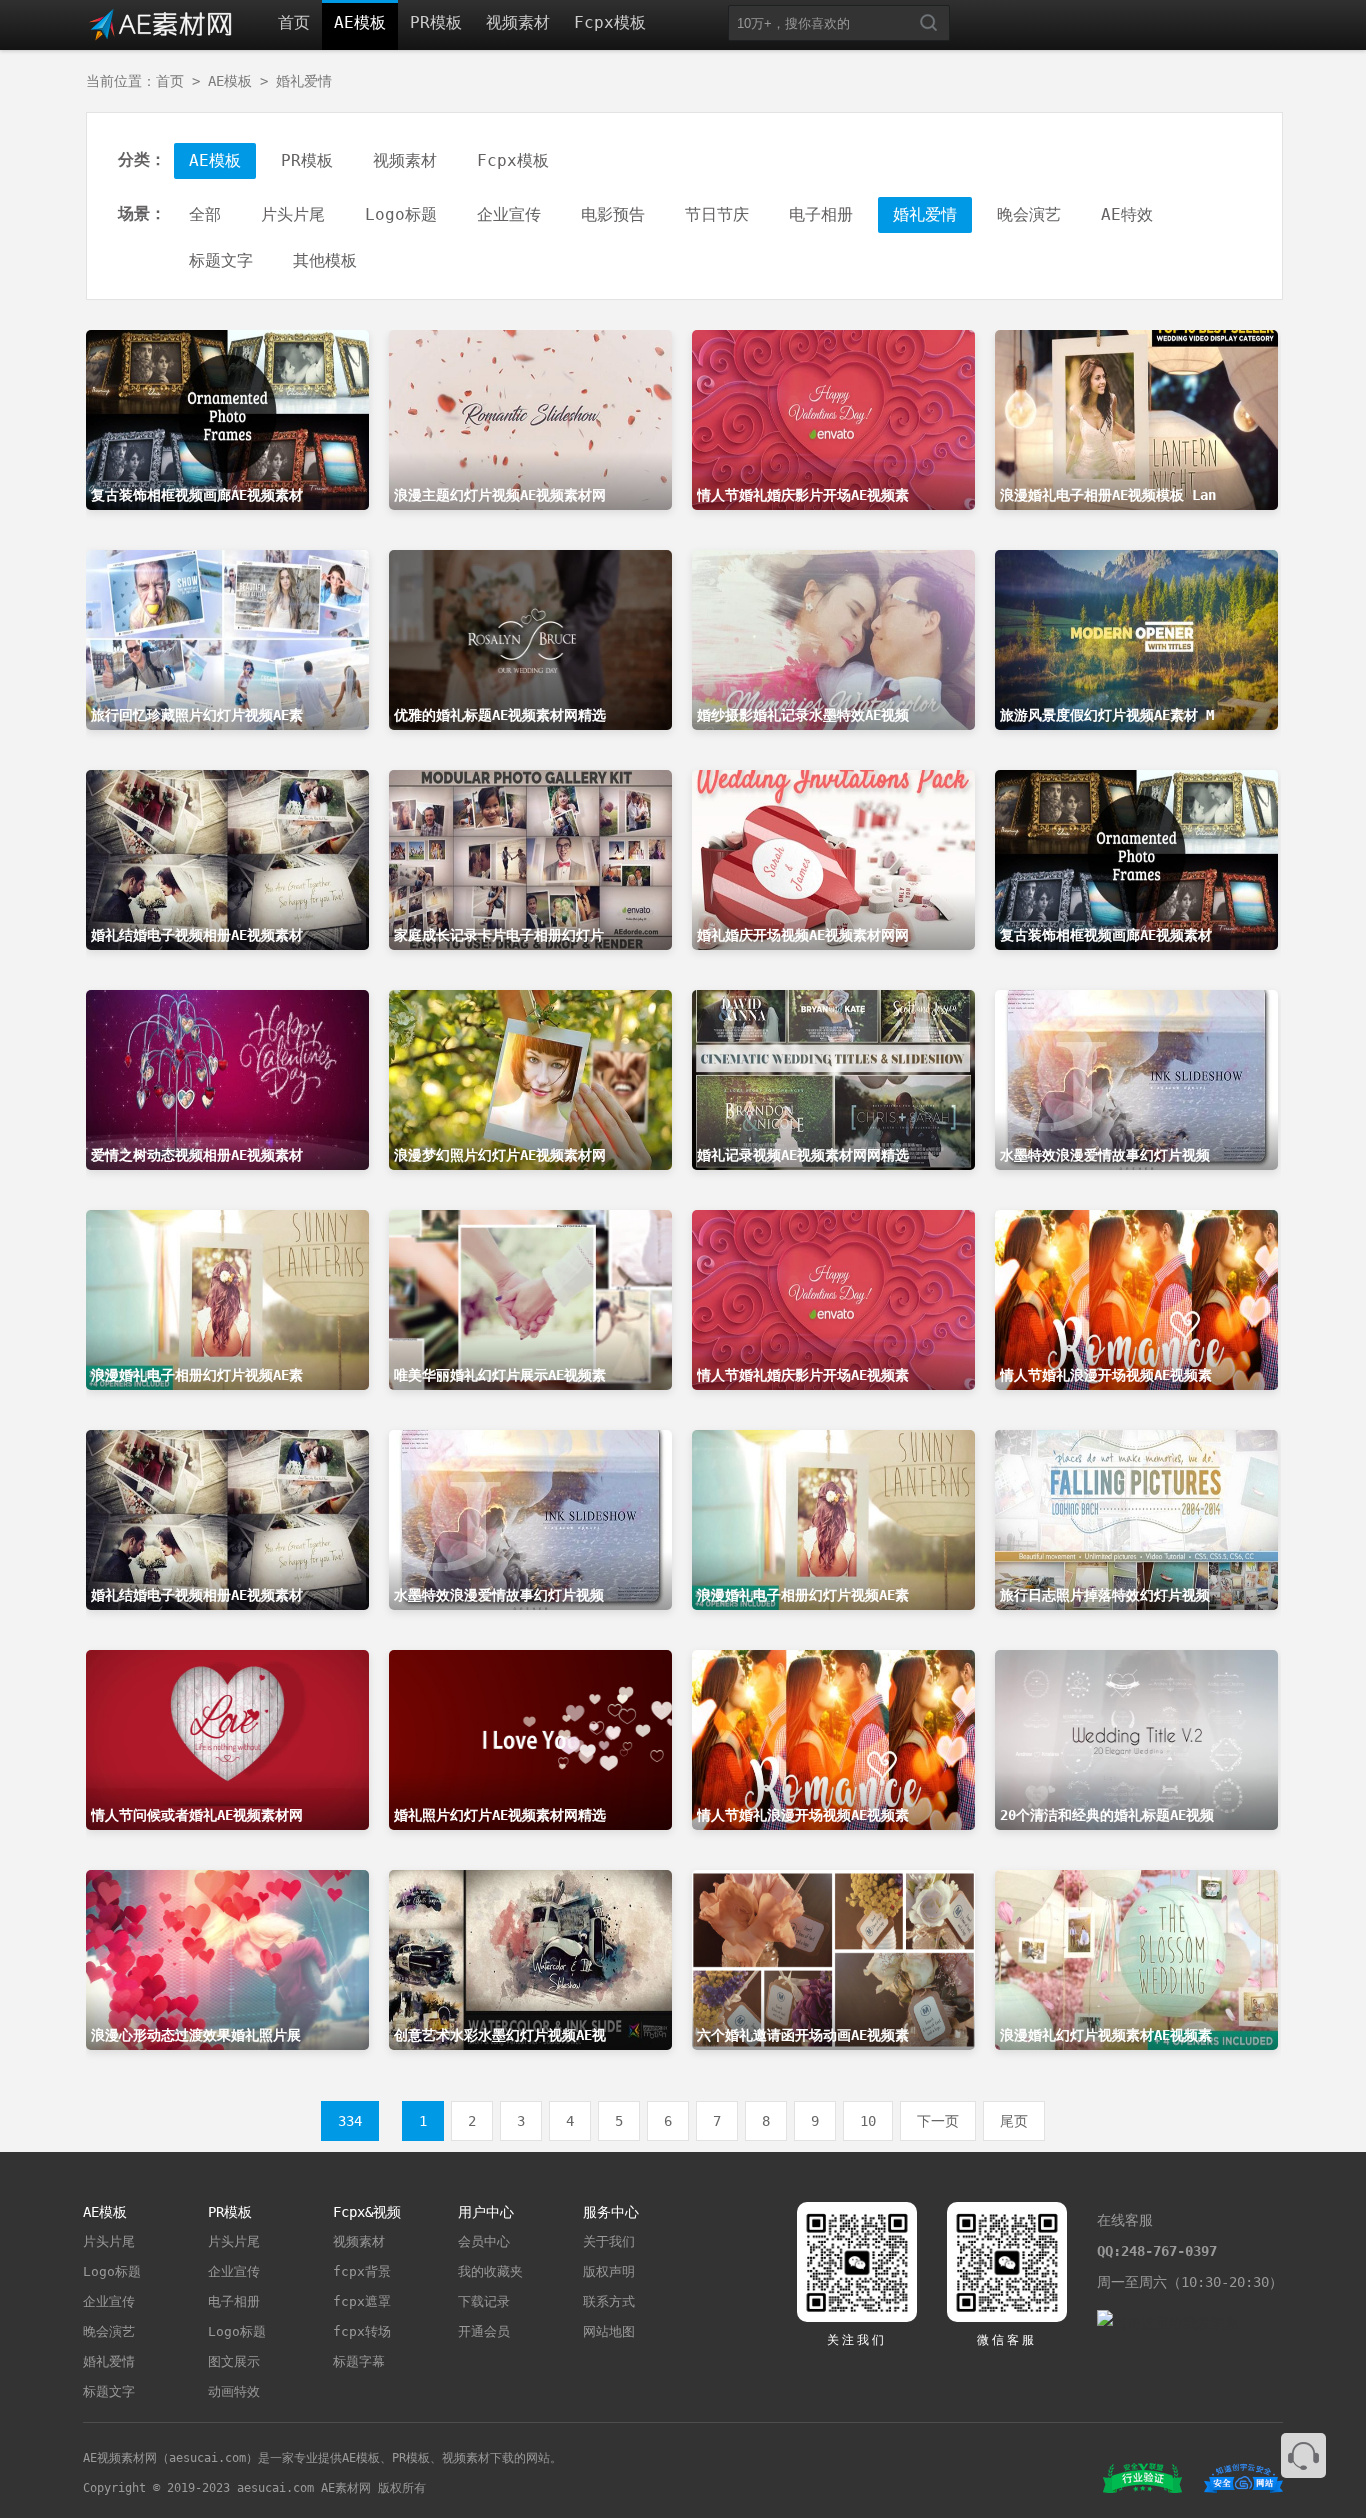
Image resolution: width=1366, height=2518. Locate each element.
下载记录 (484, 2301)
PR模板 (436, 22)
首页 (294, 22)
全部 (205, 214)
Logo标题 (401, 214)
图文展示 (234, 2361)
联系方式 (609, 2301)
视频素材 (518, 22)
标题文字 (221, 260)
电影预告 (613, 214)
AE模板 (360, 22)
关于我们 (609, 2241)
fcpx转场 (362, 2331)
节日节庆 (717, 214)
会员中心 (484, 2241)
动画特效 (234, 2391)
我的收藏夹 (490, 2271)
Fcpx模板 (610, 22)
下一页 (938, 2121)
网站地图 (609, 2331)
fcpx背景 (362, 2271)
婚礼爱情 (304, 81)
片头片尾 (293, 214)
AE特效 (1127, 214)
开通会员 (484, 2331)
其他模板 (325, 260)
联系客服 (1303, 2455)
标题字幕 (359, 2361)
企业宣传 (509, 214)
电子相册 (821, 214)
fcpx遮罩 (362, 2301)
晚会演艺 (1029, 214)
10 (868, 2121)
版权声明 (609, 2271)
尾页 (1014, 2121)
